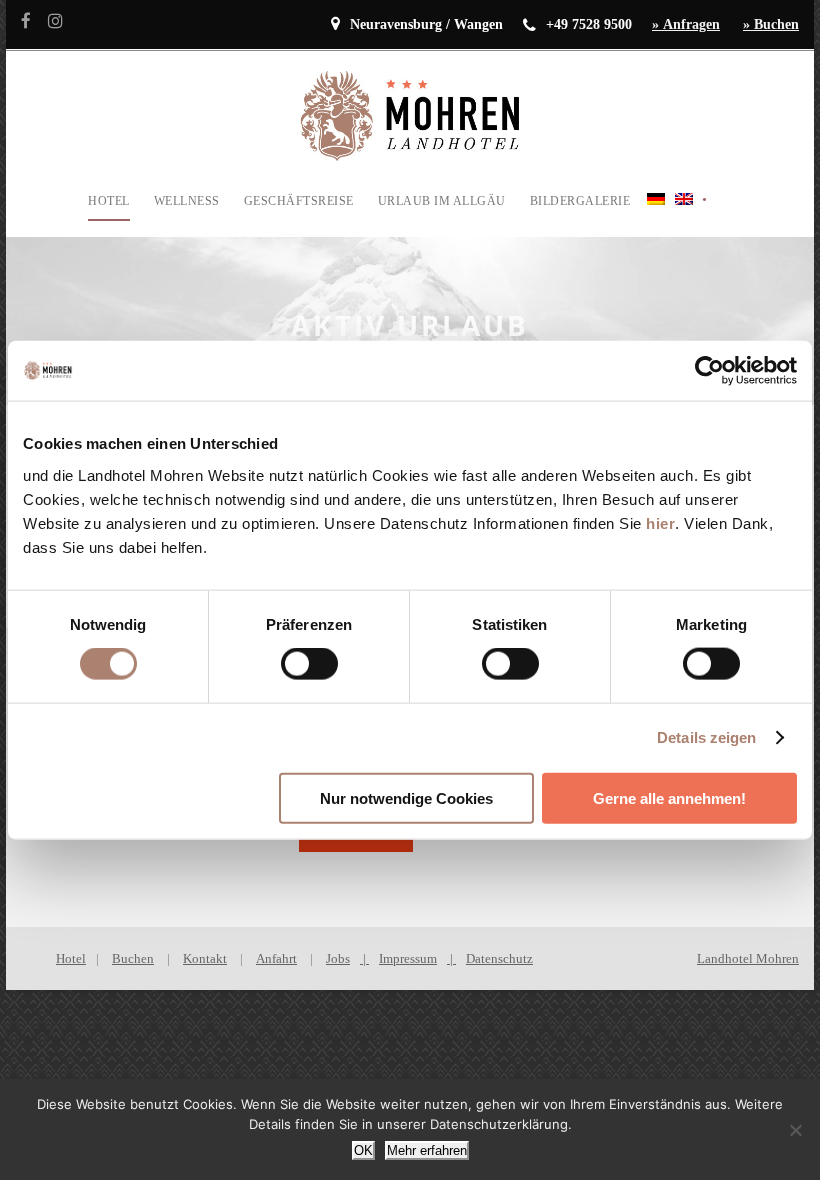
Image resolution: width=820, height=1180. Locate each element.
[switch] (309, 664)
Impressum (408, 958)
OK (363, 1150)
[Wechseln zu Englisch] (684, 213)
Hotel (109, 201)
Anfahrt (276, 958)
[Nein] (795, 1130)
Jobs (338, 958)
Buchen (133, 958)
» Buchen (771, 24)
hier (660, 522)
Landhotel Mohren (748, 958)
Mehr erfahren (427, 1150)
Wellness (187, 201)
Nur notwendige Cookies (406, 797)
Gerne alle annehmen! (669, 797)
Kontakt (205, 958)
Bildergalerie (580, 201)
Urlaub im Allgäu (442, 201)
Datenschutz (499, 958)
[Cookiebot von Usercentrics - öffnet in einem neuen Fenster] (709, 371)
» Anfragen (686, 24)
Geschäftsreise (299, 201)
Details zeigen (706, 737)
